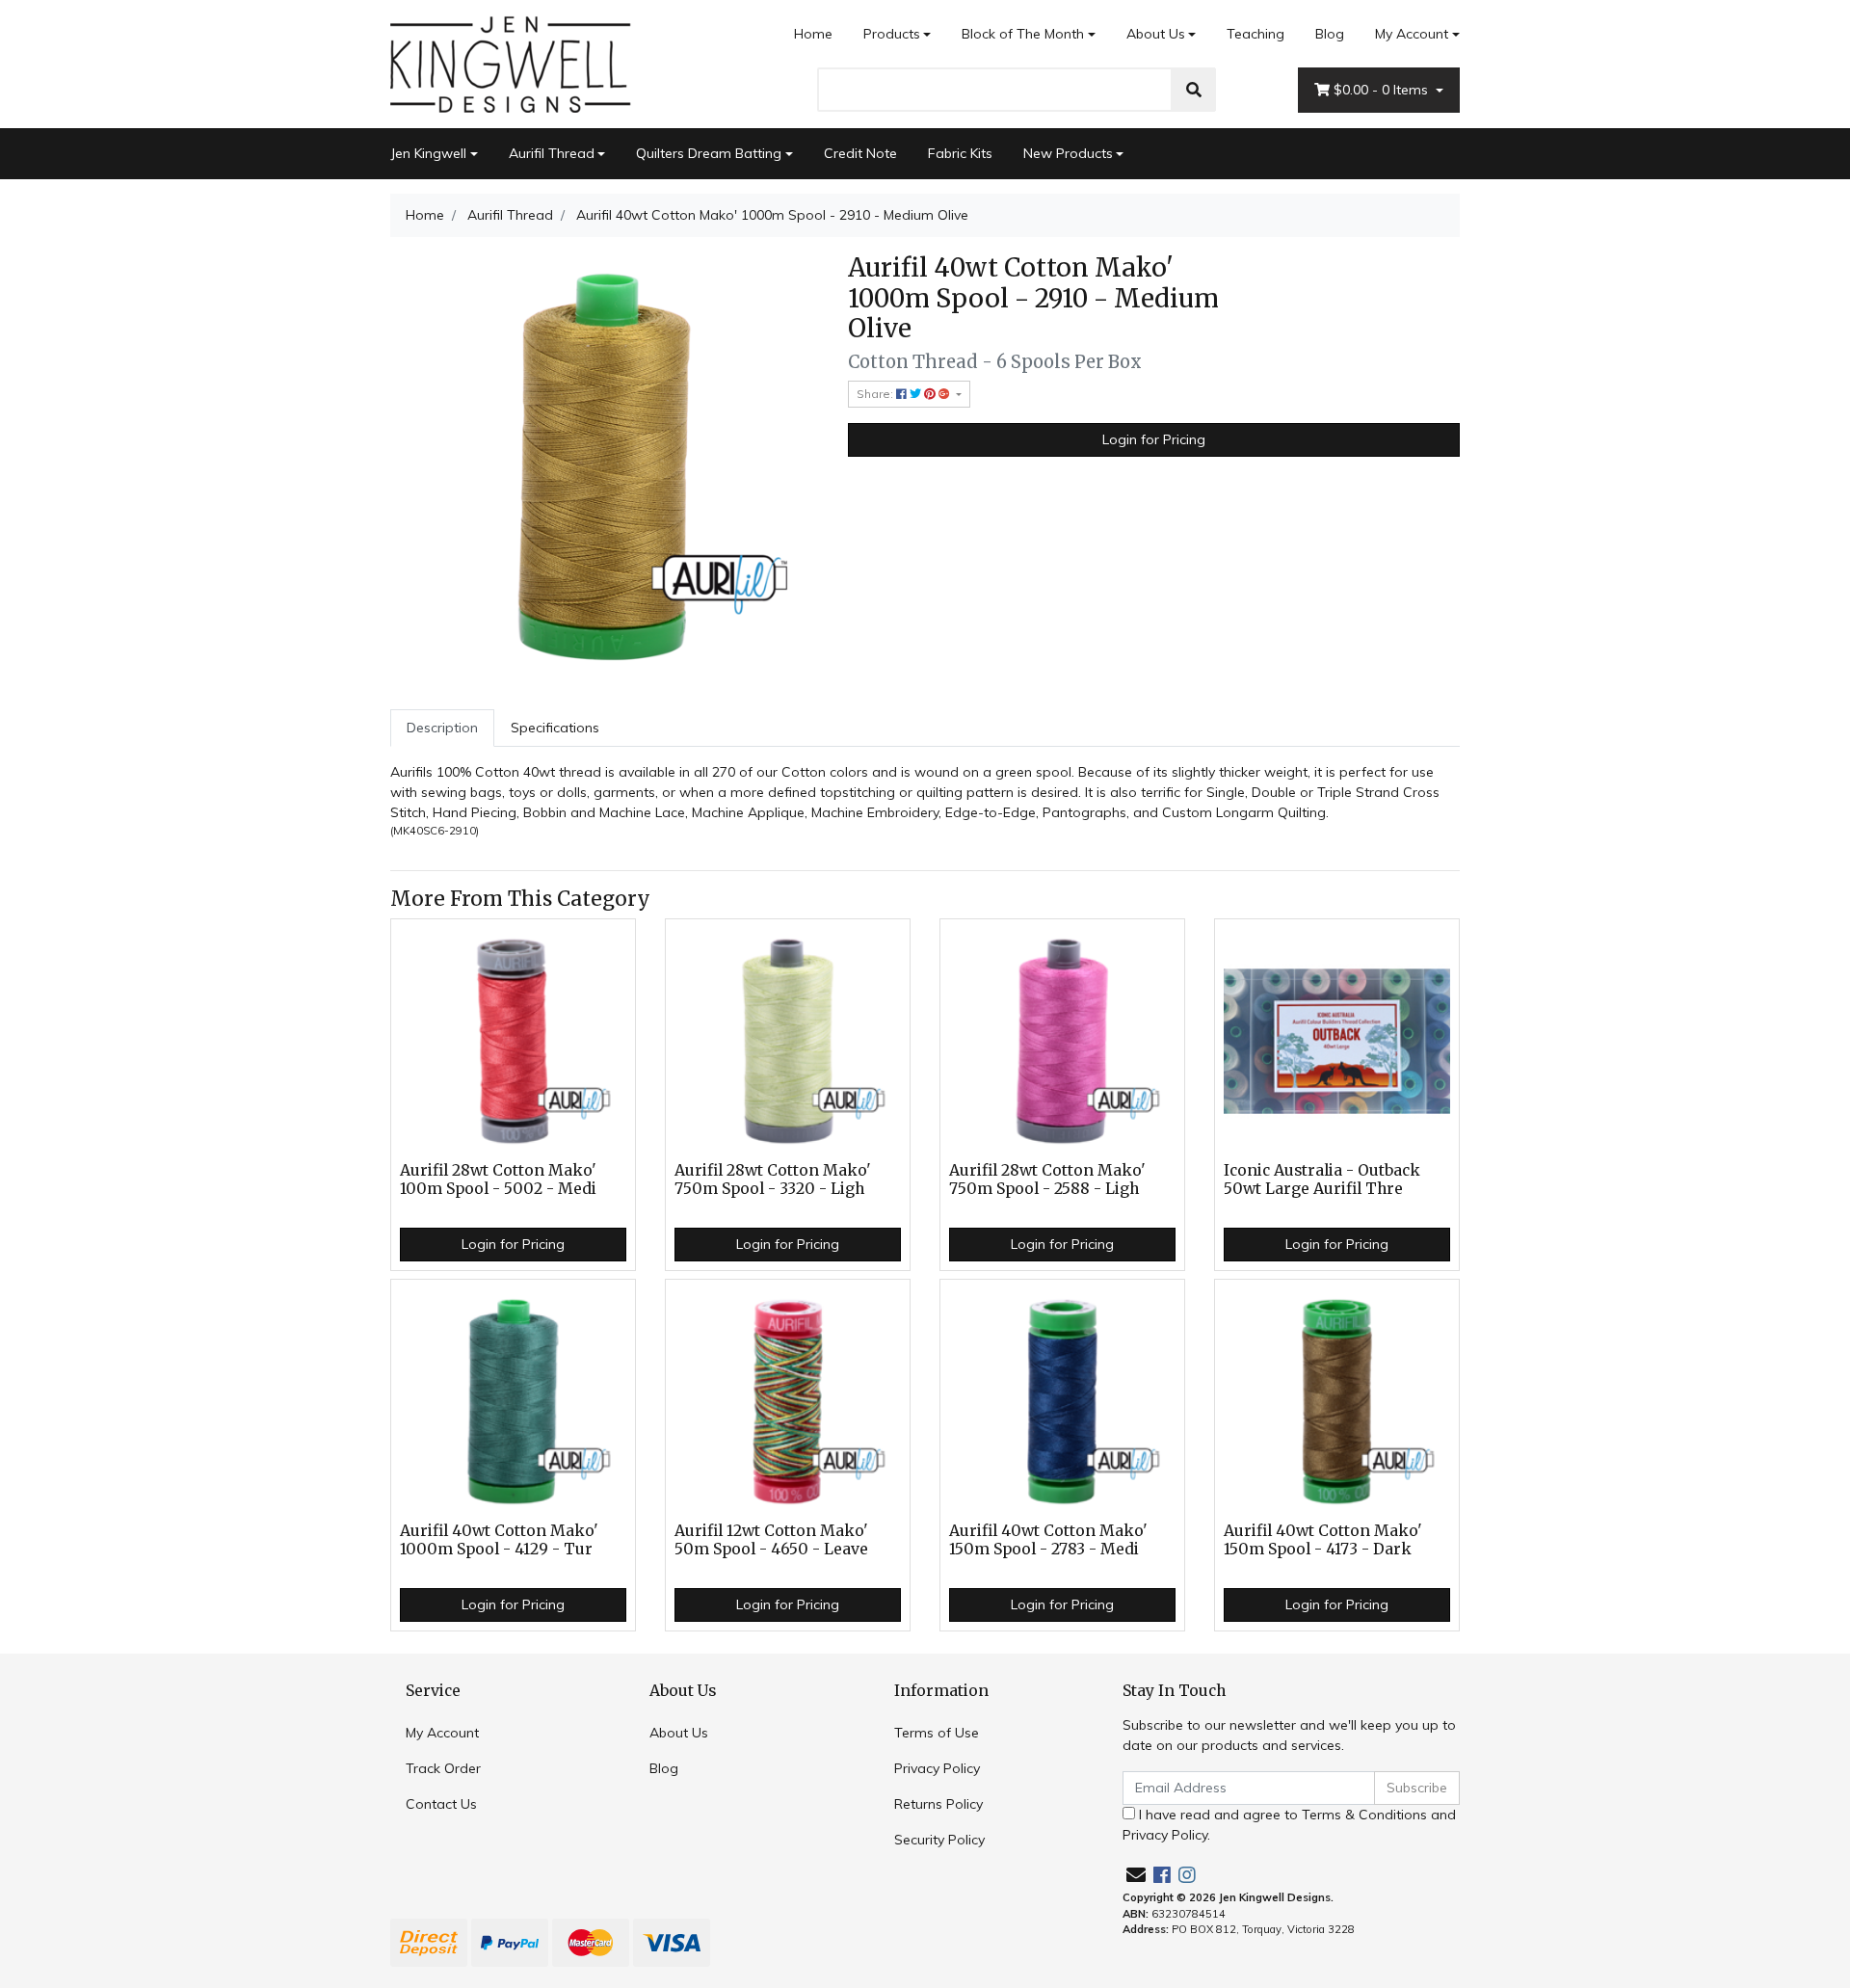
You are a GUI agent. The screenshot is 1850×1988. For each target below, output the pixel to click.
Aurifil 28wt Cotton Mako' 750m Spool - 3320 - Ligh (773, 1180)
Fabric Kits (960, 153)
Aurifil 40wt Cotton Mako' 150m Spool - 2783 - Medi (1048, 1540)
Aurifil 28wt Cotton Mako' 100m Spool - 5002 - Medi (498, 1180)
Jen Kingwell (428, 153)
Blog (1330, 34)
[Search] (1194, 90)
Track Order (443, 1768)
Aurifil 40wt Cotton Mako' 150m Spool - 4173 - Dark (1323, 1540)
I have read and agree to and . (1289, 1825)
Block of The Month (1023, 34)
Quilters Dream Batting (709, 153)
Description (442, 728)
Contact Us (441, 1804)
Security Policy (939, 1840)
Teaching (1255, 34)
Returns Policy (938, 1804)
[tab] (442, 728)
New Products (1068, 153)
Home (813, 34)
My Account (1412, 34)
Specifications (555, 728)
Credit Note (860, 153)
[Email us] (1136, 1875)
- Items (1383, 90)
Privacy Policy (937, 1768)
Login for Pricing (1154, 439)
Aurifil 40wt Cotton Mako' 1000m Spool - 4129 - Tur (499, 1540)
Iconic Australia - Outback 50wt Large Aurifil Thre (1322, 1180)
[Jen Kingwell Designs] (511, 63)
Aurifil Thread (552, 153)
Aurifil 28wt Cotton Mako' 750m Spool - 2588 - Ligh (1047, 1180)
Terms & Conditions (1364, 1815)
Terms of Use (937, 1733)
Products (892, 34)
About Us (1156, 34)
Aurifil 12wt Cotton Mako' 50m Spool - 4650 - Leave (771, 1540)
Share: (876, 394)
